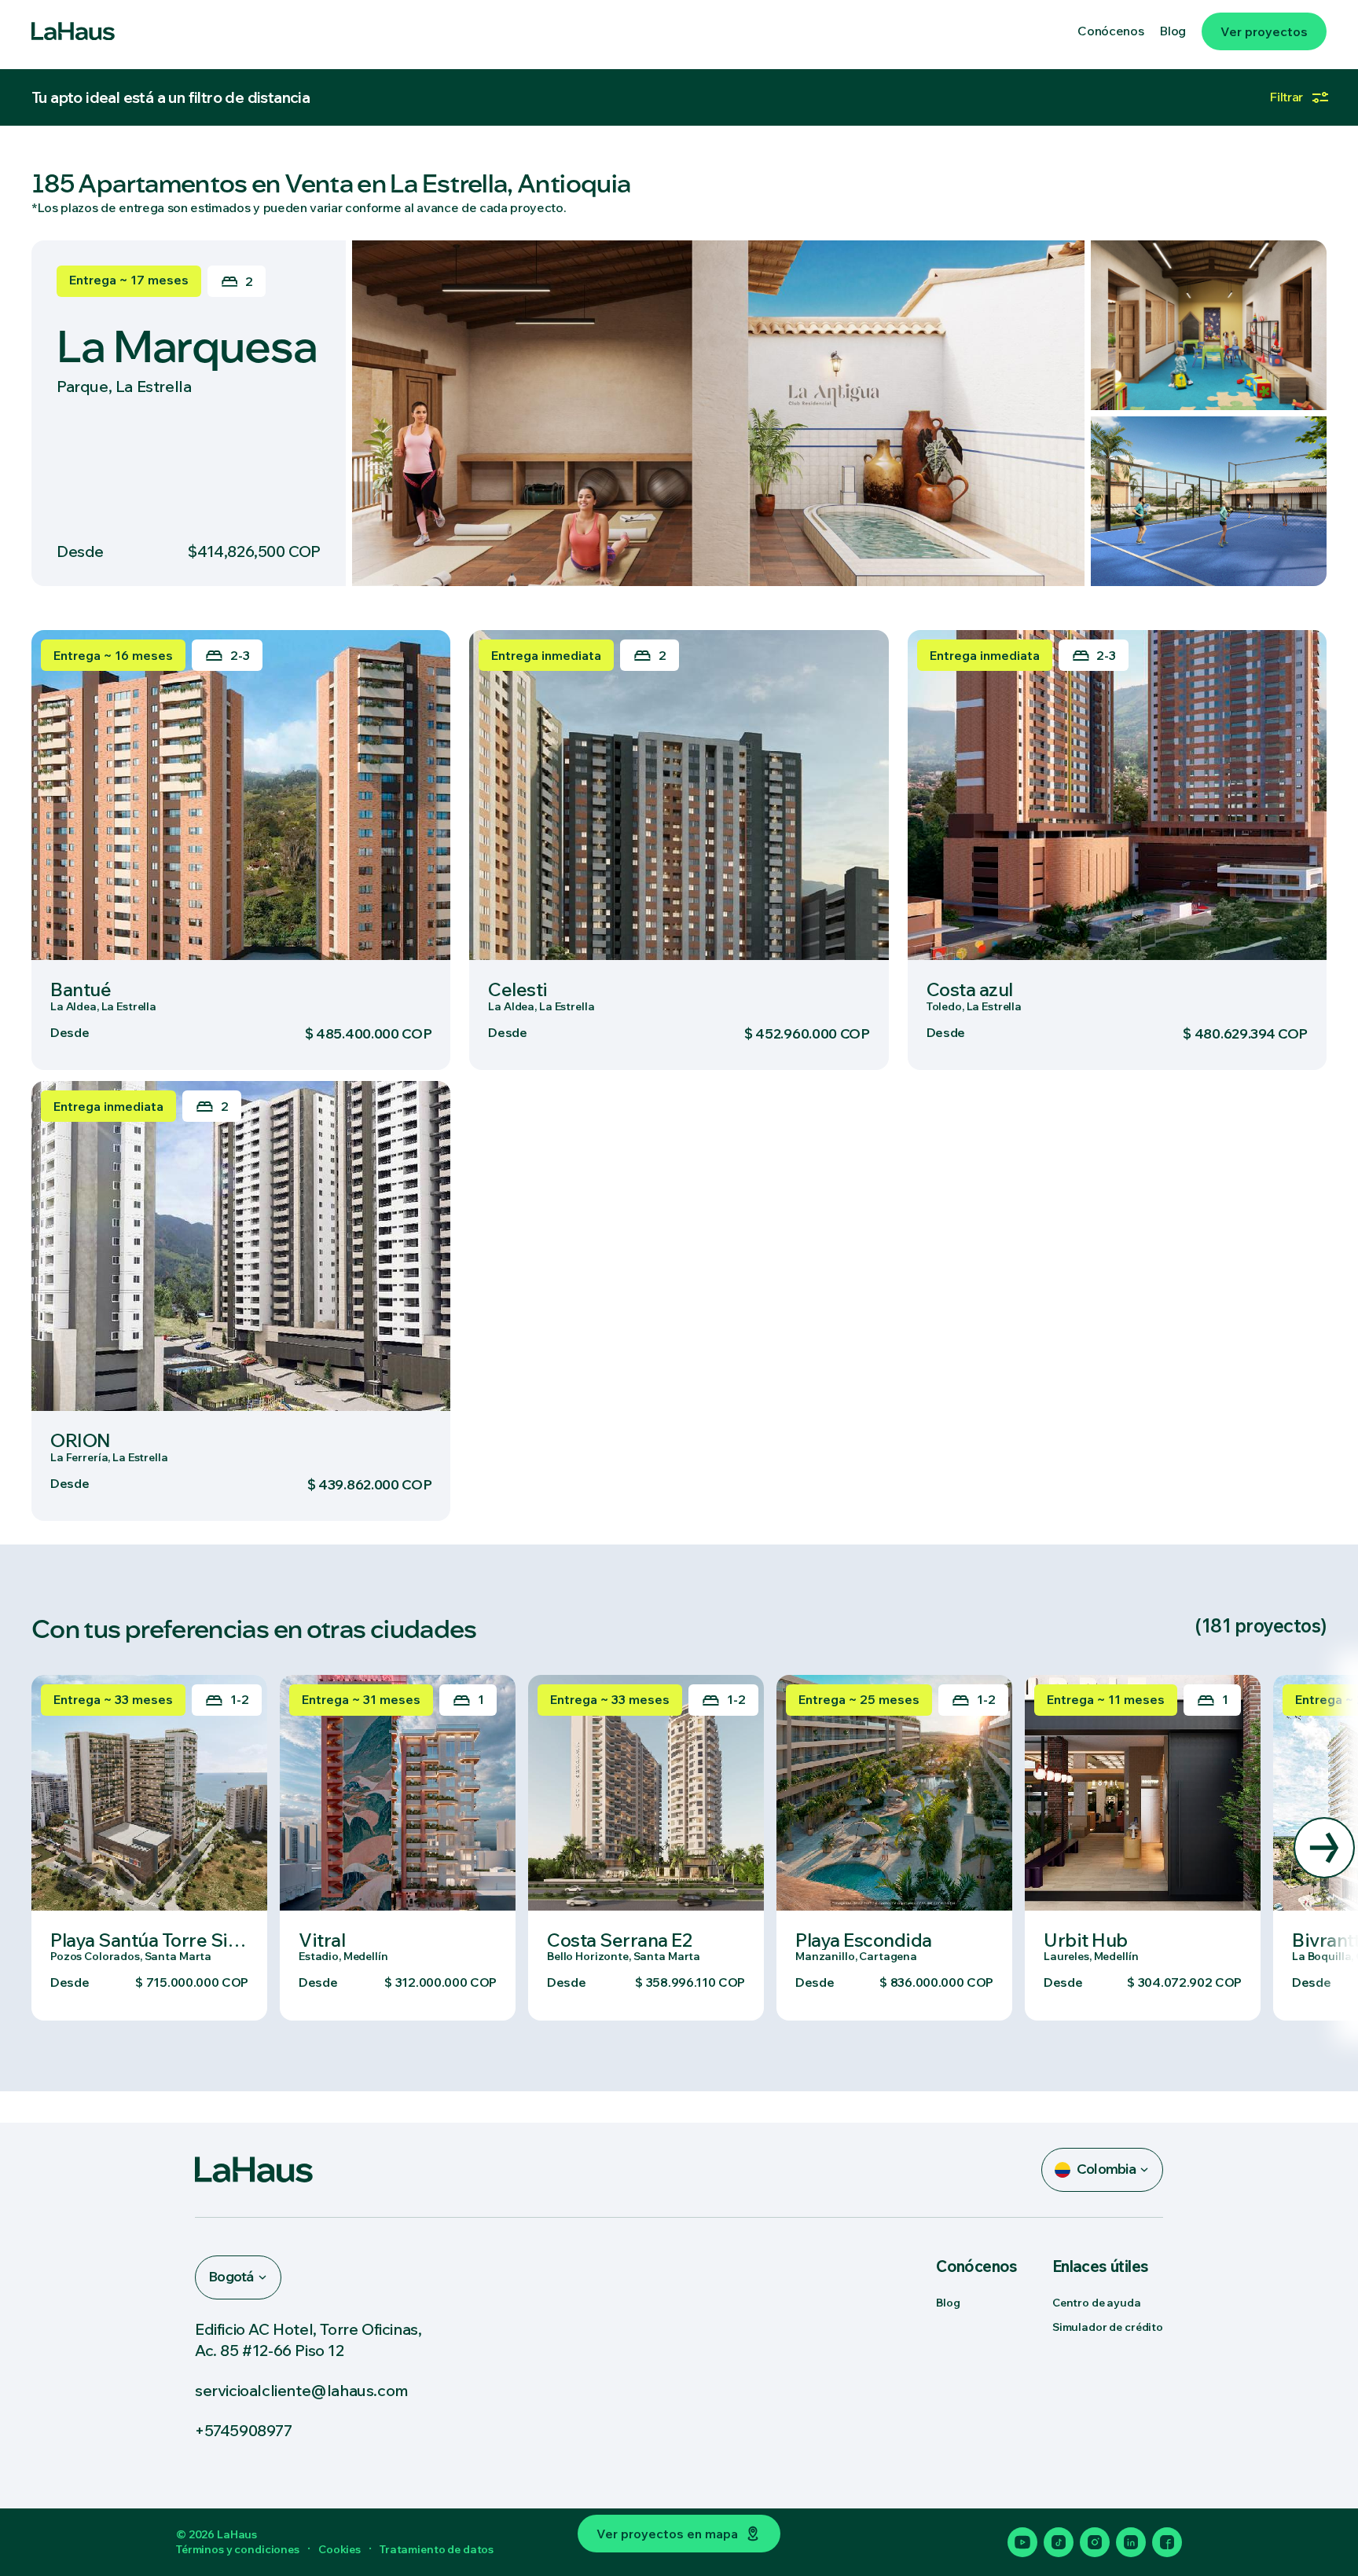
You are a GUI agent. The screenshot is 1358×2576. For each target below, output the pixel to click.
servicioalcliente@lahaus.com (302, 2390)
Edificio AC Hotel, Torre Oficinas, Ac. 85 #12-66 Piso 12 (308, 2340)
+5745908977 (244, 2430)
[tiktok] (1059, 2542)
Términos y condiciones (238, 2549)
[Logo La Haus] (73, 31)
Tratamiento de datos (437, 2549)
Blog (948, 2303)
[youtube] (1022, 2542)
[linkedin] (1131, 2542)
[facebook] (1167, 2542)
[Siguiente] (1324, 1848)
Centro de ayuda (1097, 2303)
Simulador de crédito (1108, 2327)
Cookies (339, 2549)
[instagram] (1095, 2542)
